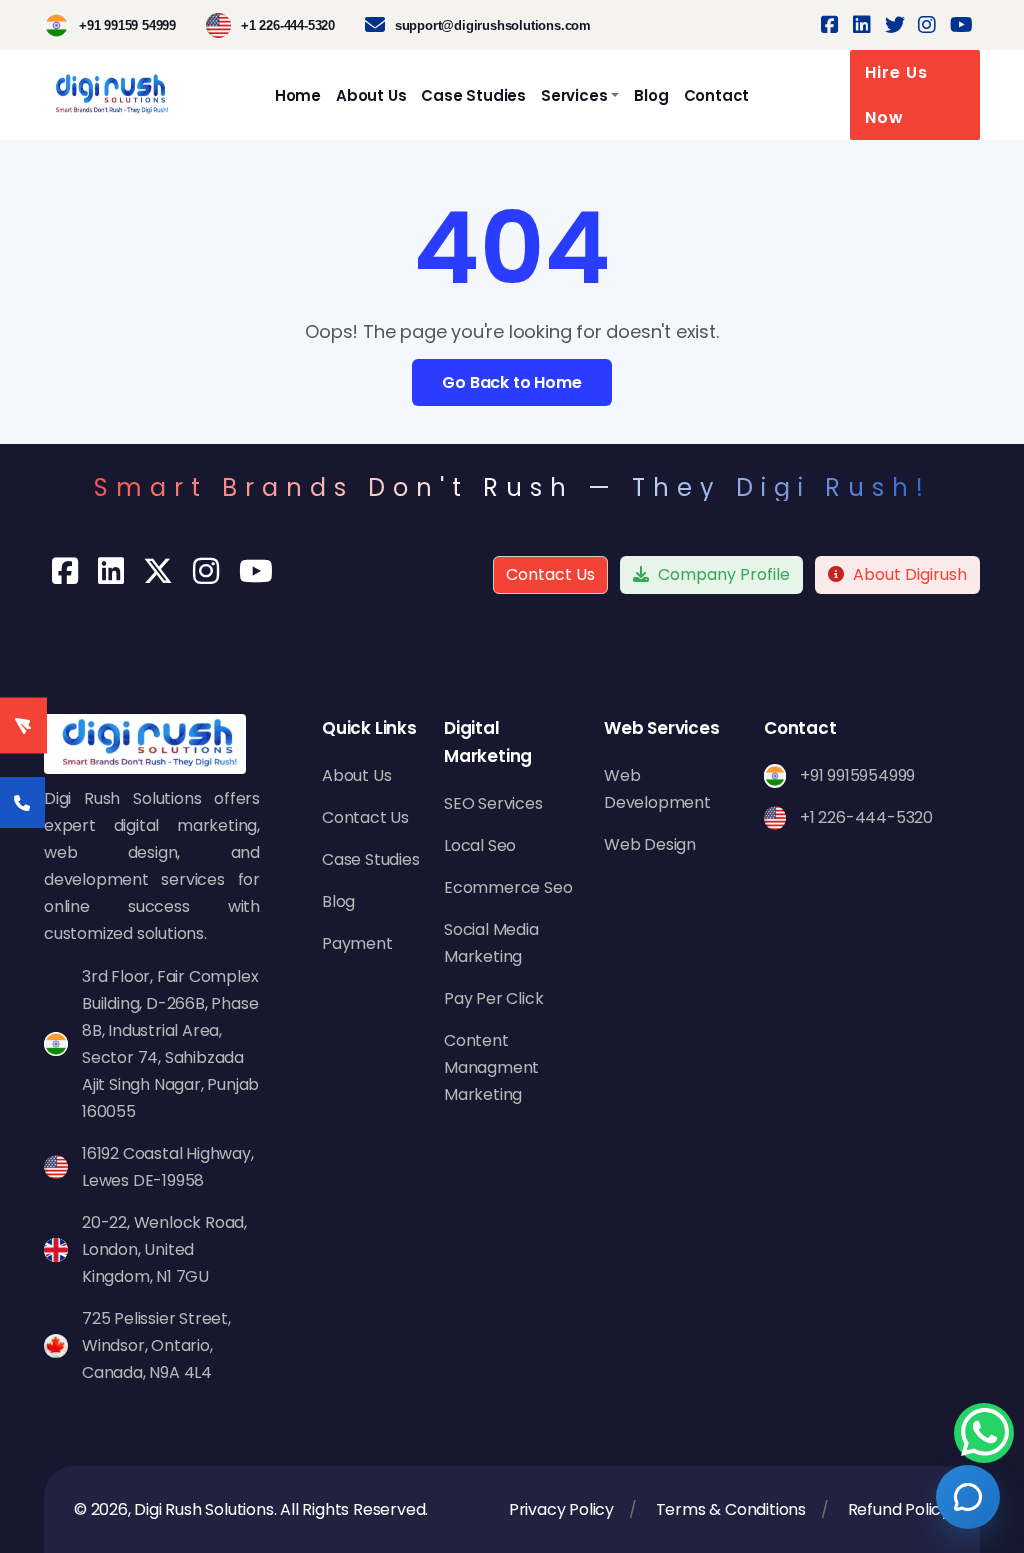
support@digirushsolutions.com (493, 25)
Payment (357, 943)
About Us (371, 95)
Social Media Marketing (491, 943)
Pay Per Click (493, 998)
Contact (717, 95)
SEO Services (493, 803)
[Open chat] (968, 1497)
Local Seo (480, 845)
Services (574, 95)
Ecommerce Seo (508, 887)
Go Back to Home (511, 382)
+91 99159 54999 (127, 25)
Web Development (657, 789)
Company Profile (722, 574)
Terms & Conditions (731, 1509)
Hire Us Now (896, 95)
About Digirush (910, 574)
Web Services (662, 728)
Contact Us (550, 574)
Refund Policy (899, 1509)
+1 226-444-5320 (288, 25)
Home (298, 95)
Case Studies (473, 95)
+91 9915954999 (857, 775)
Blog (651, 95)
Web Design (650, 844)
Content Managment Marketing (491, 1067)
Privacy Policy (561, 1509)
